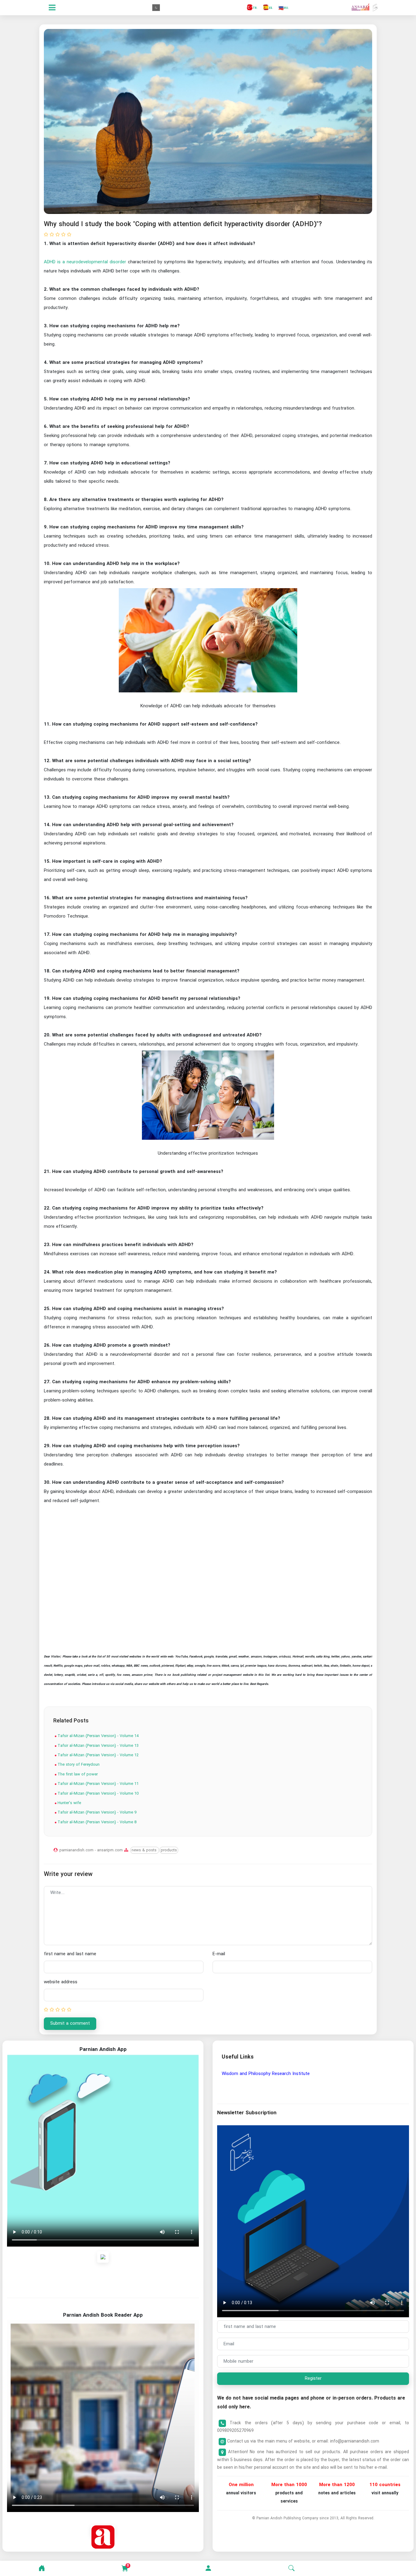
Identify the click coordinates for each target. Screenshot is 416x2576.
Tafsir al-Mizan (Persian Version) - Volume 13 (97, 1746)
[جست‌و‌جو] (291, 2568)
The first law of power (77, 1774)
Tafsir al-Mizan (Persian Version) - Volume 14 (97, 1736)
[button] (208, 2568)
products (169, 1850)
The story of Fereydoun (78, 1765)
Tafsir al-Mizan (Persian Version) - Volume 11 (97, 1784)
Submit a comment (70, 2023)
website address (61, 1982)
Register (313, 2379)
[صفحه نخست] (42, 2568)
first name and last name (70, 1954)
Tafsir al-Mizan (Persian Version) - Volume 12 (97, 1755)
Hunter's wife (69, 1803)
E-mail (219, 1954)
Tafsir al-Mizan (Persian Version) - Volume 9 (96, 1812)
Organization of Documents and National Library (271, 2074)
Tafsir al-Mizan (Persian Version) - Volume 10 (97, 1794)
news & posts (145, 1850)
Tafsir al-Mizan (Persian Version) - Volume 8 (96, 1822)
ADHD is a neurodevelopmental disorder (85, 262)
